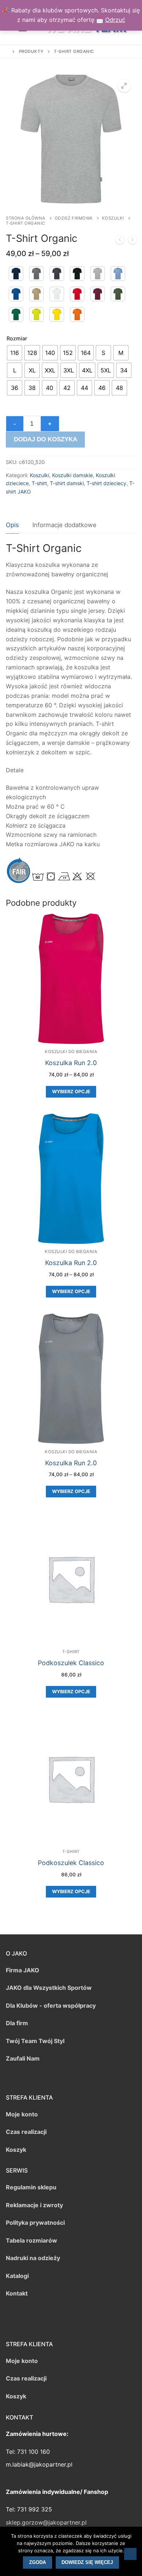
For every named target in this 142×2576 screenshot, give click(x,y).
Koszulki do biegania (71, 1052)
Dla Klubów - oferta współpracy (51, 2006)
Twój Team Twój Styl (35, 2041)
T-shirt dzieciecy (106, 483)
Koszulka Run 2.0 (71, 1063)
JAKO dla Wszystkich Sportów (49, 1988)
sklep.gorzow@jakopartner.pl (46, 2522)
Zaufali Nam (23, 2058)
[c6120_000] (57, 294)
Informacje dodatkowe (64, 525)
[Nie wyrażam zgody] (130, 2554)
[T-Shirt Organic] (120, 241)
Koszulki (113, 218)
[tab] (12, 525)
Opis (12, 525)
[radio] (15, 353)
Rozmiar (17, 338)
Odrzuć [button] (115, 20)
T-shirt (39, 483)
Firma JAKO (23, 1970)
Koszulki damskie (72, 475)
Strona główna (26, 218)
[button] (124, 86)
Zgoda (38, 2562)
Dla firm (17, 2023)
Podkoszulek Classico (71, 1663)
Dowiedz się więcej (87, 2562)
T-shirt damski (67, 483)
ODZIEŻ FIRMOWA (74, 218)
